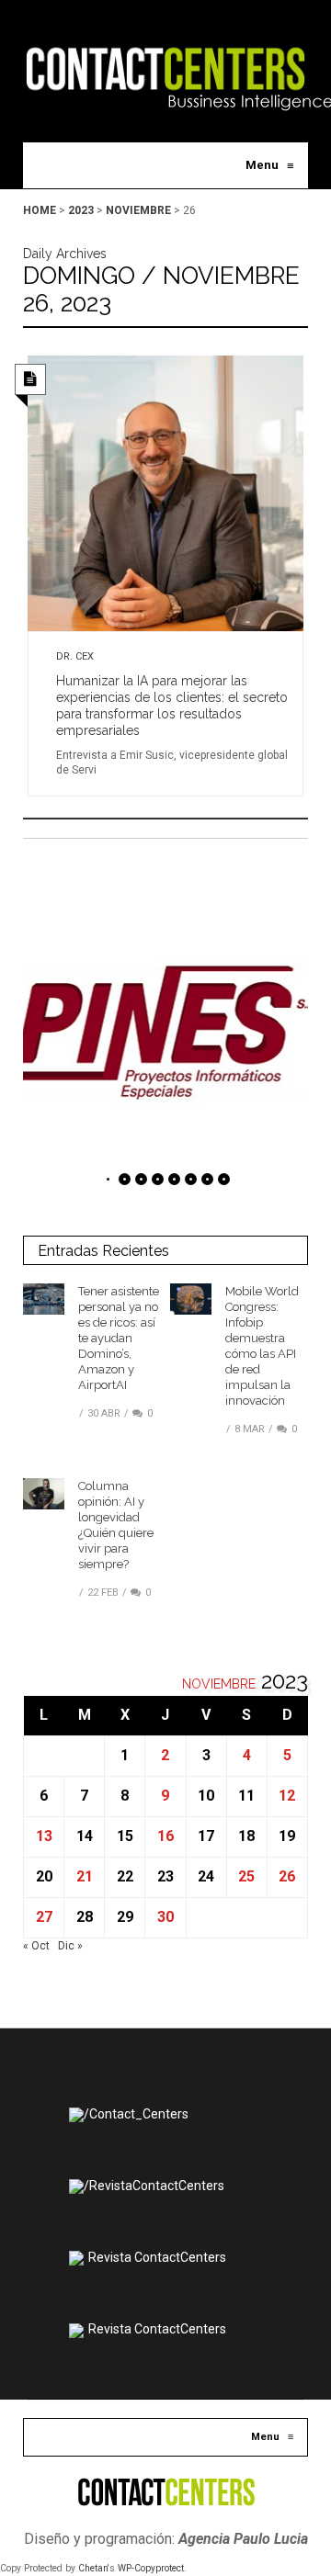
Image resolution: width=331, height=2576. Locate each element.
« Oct (36, 1946)
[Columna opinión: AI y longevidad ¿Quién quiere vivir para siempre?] (44, 1494)
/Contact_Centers (136, 2114)
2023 (81, 210)
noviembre (138, 210)
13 (44, 1836)
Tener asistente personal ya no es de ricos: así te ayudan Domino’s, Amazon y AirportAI (119, 1338)
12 (287, 1796)
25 (246, 1876)
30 (165, 1917)
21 (85, 1876)
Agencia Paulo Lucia (243, 2539)
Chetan (93, 2568)
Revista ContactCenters (157, 2257)
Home (40, 210)
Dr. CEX (75, 656)
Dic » (70, 1946)
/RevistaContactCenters (154, 2186)
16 (165, 1836)
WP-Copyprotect (151, 2568)
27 (44, 1917)
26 (287, 1876)
